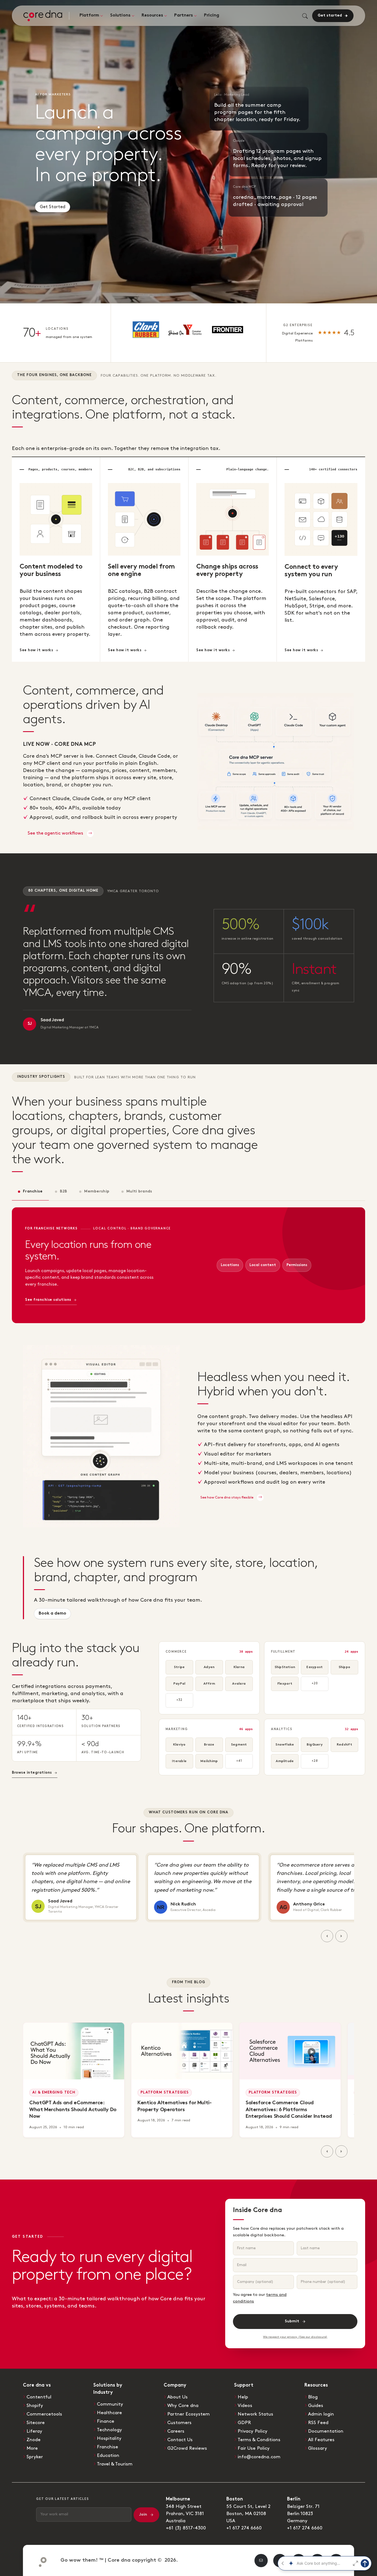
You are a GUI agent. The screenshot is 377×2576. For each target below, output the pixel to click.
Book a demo (52, 1614)
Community (110, 2404)
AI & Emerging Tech (54, 2093)
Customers (179, 2423)
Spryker (35, 2457)
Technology (109, 2430)
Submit (292, 2321)
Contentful (39, 2397)
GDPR (244, 2423)
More (32, 2448)
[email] (261, 2561)
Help (243, 2397)
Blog (313, 2397)
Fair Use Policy (254, 2448)
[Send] (365, 2563)
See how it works (36, 650)
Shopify (35, 2406)
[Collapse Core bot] (283, 2563)
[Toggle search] (305, 16)
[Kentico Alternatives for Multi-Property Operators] (182, 2051)
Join (143, 2515)
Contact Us (180, 2440)
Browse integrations (32, 1773)
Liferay (34, 2431)
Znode (34, 2440)
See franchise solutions (48, 1300)
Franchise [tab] (33, 1191)
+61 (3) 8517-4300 (186, 2528)
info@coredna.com (259, 2457)
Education (108, 2456)
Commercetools (44, 2414)
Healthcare (109, 2413)
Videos (245, 2406)
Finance (106, 2421)
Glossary (318, 2448)
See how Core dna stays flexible (227, 1497)
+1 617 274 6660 (244, 2528)
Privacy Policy (253, 2431)
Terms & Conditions (259, 2440)
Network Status (255, 2414)
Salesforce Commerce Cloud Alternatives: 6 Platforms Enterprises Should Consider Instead (289, 2110)
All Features (321, 2440)
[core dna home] (40, 2561)
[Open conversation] (355, 2563)
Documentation (326, 2431)
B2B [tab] (64, 1191)
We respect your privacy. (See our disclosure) (295, 2337)
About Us (177, 2397)
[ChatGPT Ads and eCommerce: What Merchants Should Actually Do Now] (74, 2051)
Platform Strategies (165, 2093)
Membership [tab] (97, 1191)
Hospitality (109, 2438)
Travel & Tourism (115, 2464)
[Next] (341, 1936)
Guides (316, 2406)
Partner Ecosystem (189, 2414)
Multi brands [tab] (139, 1191)
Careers (176, 2431)
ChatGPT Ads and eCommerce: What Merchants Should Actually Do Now (73, 2110)
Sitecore (36, 2423)
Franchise (107, 2447)
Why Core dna (183, 2406)
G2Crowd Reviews (187, 2448)
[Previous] (327, 1936)
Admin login (321, 2414)
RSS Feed (318, 2423)
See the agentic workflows (56, 833)
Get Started (53, 205)
